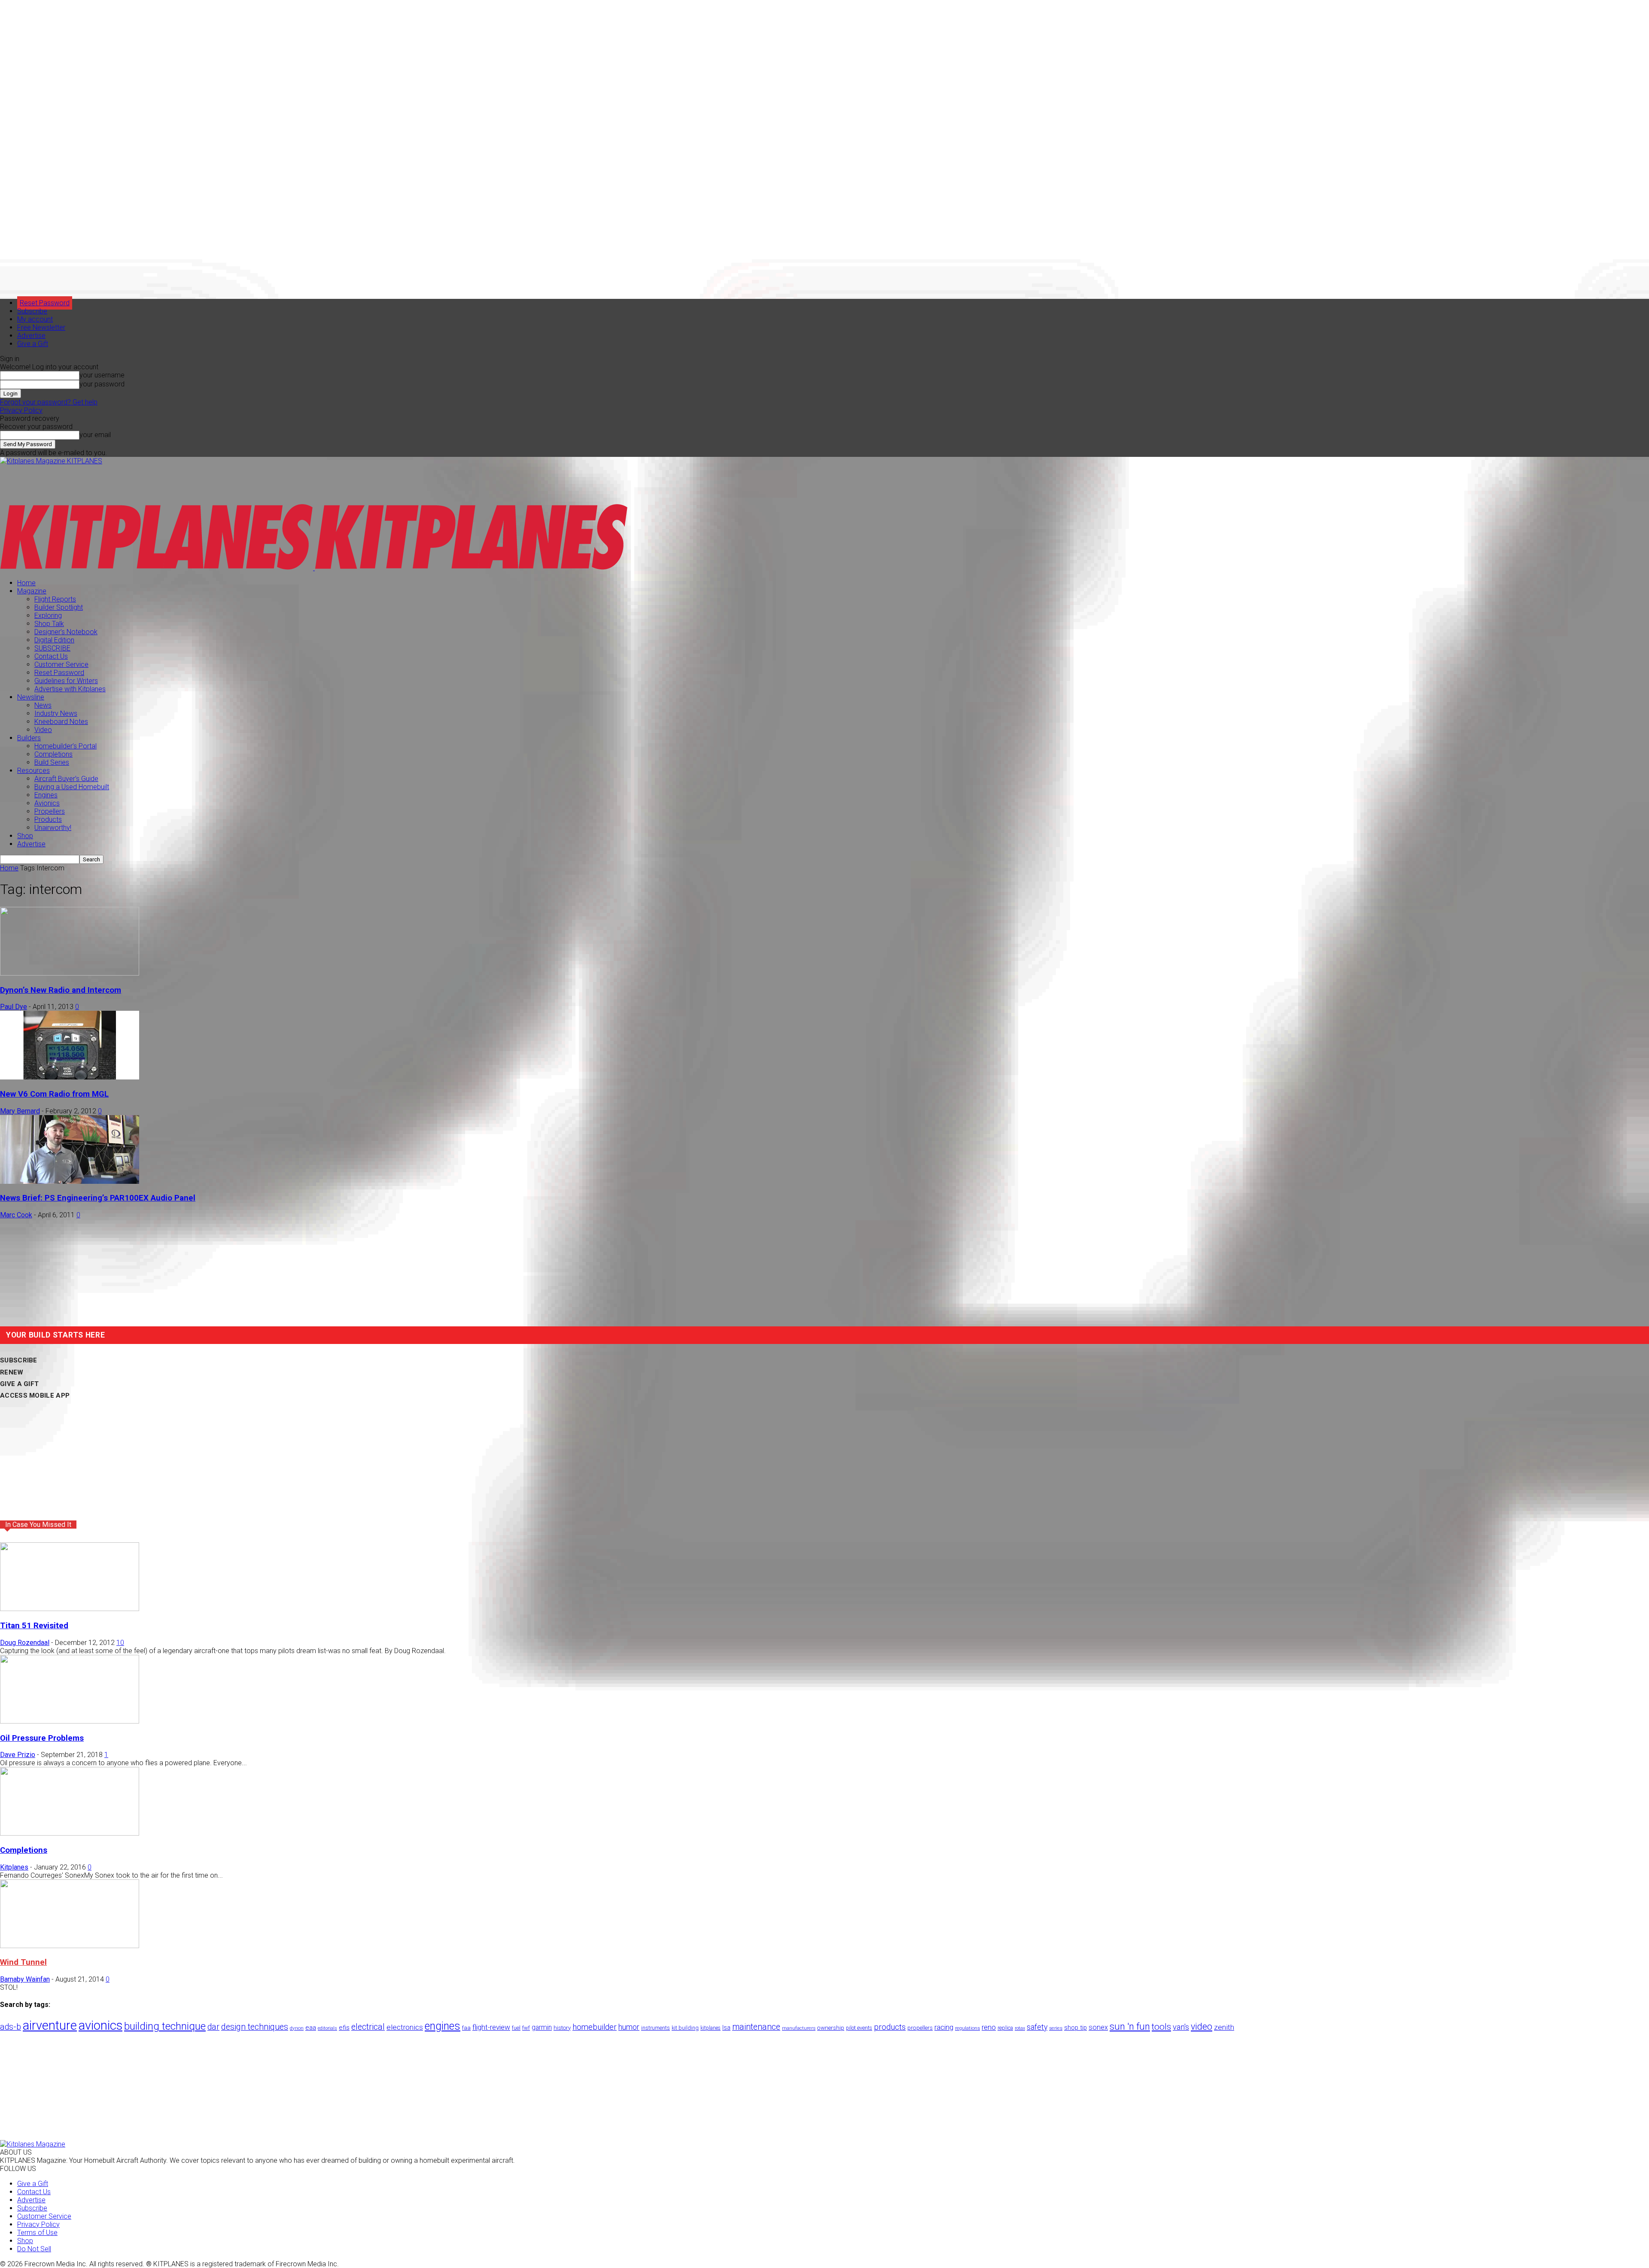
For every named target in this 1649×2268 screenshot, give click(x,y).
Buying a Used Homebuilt (72, 787)
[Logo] (157, 568)
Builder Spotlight (59, 607)
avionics (100, 2025)
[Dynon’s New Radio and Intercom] (70, 973)
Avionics (47, 803)
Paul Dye (14, 1007)
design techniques (255, 2027)
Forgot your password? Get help (49, 402)
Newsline (31, 697)
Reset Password (59, 673)
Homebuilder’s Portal (65, 746)
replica (1005, 2028)
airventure (50, 2025)
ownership (831, 2028)
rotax (1020, 2028)
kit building (685, 2028)
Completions (53, 754)
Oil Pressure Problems (42, 1738)
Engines (46, 795)
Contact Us (51, 656)
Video (43, 730)
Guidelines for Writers (66, 681)
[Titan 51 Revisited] (70, 1609)
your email (95, 435)
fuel (516, 2028)
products (890, 2027)
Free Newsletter (41, 327)
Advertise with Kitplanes (70, 689)
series (1056, 2028)
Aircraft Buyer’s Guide (66, 779)
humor (629, 2027)
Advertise (31, 336)
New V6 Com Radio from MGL (54, 1094)
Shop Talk (49, 624)
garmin (542, 2027)
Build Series (52, 762)
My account (35, 319)
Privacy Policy (21, 410)
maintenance (756, 2027)
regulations (967, 2028)
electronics (405, 2027)
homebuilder (595, 2027)
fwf (526, 2028)
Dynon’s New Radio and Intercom (61, 990)
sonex (1098, 2027)
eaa (311, 2028)
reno (989, 2027)
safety (1037, 2027)
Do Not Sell (34, 2249)
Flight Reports (55, 599)
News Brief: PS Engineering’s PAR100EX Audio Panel (98, 1198)
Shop (25, 836)
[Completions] (70, 1833)
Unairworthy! (53, 828)
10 (120, 1643)
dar (213, 2027)
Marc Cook (16, 1215)
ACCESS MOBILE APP (35, 1395)
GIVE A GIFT (19, 1384)
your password (102, 384)
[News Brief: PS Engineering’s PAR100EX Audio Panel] (70, 1181)
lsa (726, 2028)
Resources (33, 771)
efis (344, 2028)
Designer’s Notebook (66, 632)
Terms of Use (37, 2233)
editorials (327, 2028)
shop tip (1076, 2028)
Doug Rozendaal (25, 1643)
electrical (368, 2027)
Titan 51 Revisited (34, 1626)
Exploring (48, 616)
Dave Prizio (18, 1755)
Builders (29, 738)
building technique (165, 2026)
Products (48, 819)
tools (1161, 2027)
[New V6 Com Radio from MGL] (70, 1077)
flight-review (491, 2027)
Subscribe (32, 311)
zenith (1224, 2027)
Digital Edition (54, 640)
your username (102, 375)
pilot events (859, 2028)
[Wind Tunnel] (70, 1946)
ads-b (11, 2027)
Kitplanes (14, 1867)
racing (944, 2027)
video (1202, 2026)
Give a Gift (33, 344)
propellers (920, 2028)
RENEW (12, 1372)
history (562, 2028)
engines (443, 2026)
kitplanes (710, 2028)
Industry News (56, 713)
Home (26, 583)
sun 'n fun (1130, 2026)
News (43, 705)
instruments (656, 2028)
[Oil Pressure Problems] (70, 1721)
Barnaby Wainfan (25, 1979)
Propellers (50, 811)
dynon (297, 2028)
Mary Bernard (20, 1111)
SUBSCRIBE (52, 648)
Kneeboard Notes (61, 722)
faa (466, 2028)
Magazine (32, 591)
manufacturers (799, 2028)
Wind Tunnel (23, 1962)
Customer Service (61, 664)
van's (1181, 2027)
